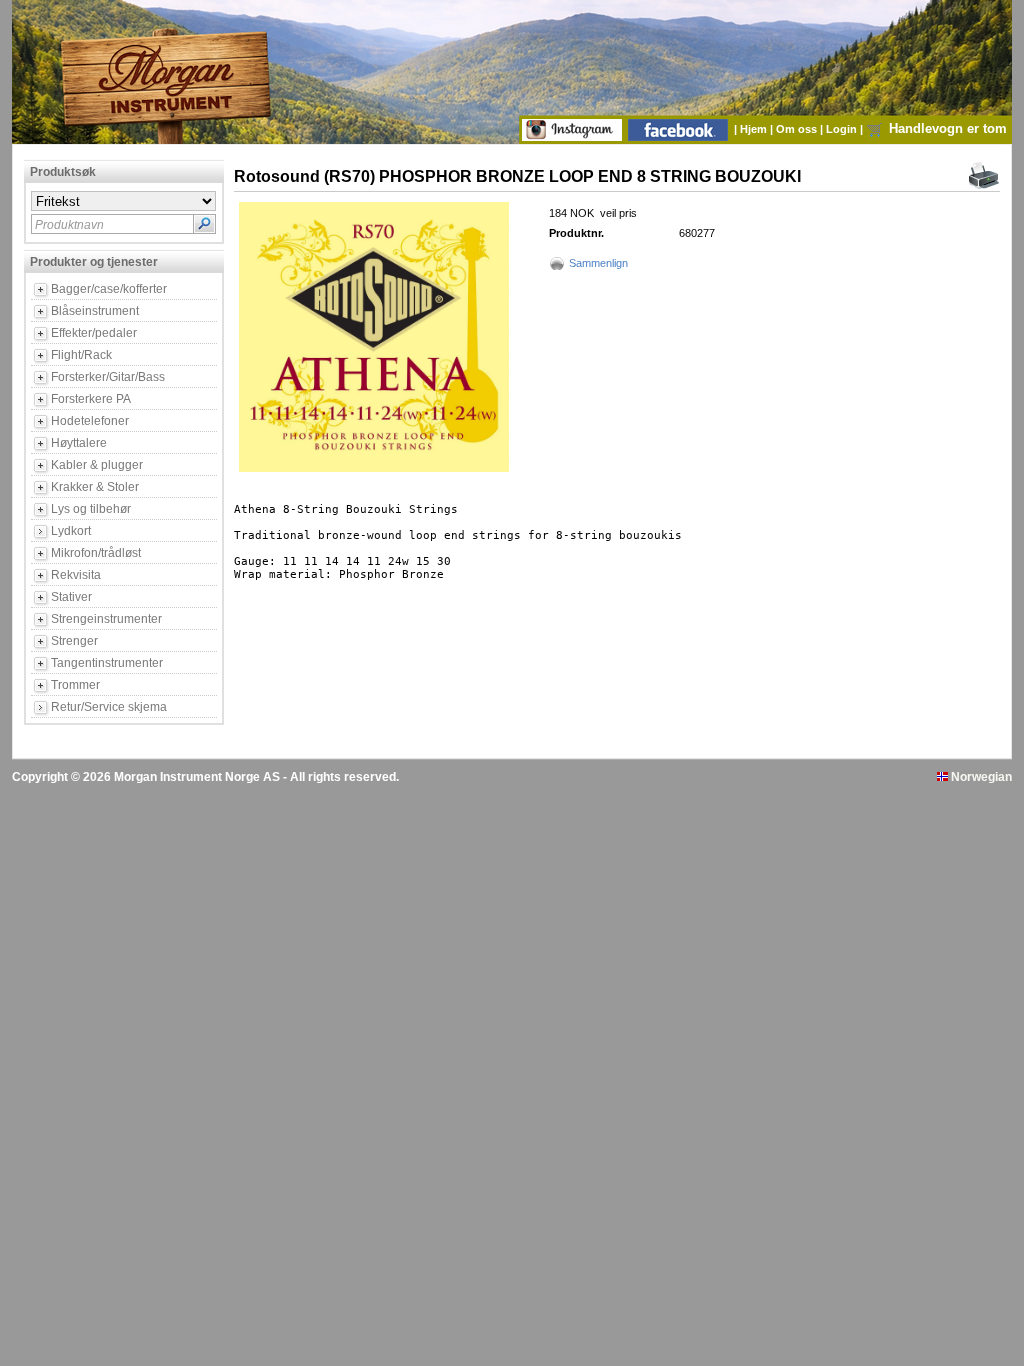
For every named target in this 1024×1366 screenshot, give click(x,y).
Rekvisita (76, 575)
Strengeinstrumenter (106, 619)
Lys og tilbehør (91, 509)
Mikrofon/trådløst (96, 553)
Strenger (74, 641)
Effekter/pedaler (94, 333)
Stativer (71, 597)
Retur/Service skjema (109, 707)
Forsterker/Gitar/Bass (108, 377)
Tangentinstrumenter (107, 663)
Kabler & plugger (97, 465)
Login (843, 129)
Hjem (755, 129)
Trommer (75, 685)
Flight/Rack (81, 355)
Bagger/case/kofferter (109, 289)
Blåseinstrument (95, 311)
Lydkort (71, 531)
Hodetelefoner (90, 421)
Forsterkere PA (91, 399)
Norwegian (980, 777)
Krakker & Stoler (95, 487)
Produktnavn (69, 225)
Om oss (798, 129)
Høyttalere (79, 443)
